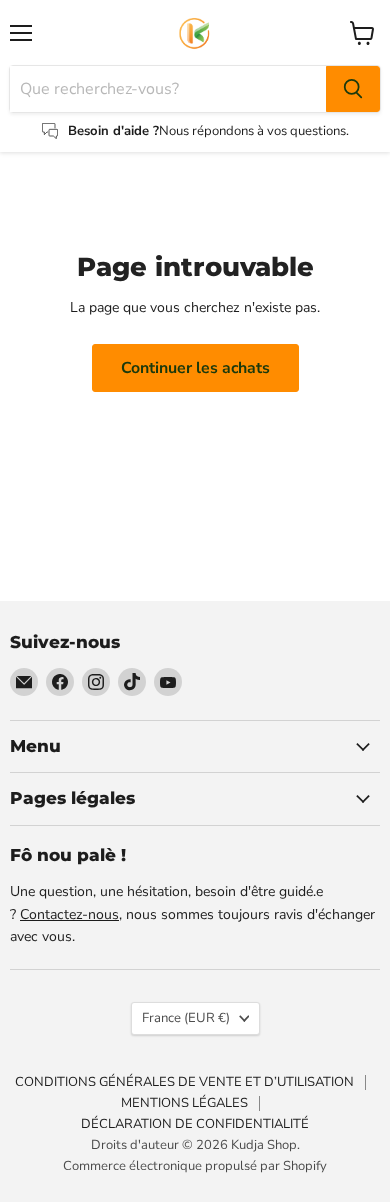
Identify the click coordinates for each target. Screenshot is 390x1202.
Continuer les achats (195, 368)
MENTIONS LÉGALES (184, 1103)
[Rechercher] (353, 89)
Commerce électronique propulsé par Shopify (195, 1166)
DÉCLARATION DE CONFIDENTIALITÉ (195, 1124)
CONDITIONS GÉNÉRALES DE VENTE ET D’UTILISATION (184, 1082)
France (186, 1018)
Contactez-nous (69, 914)
